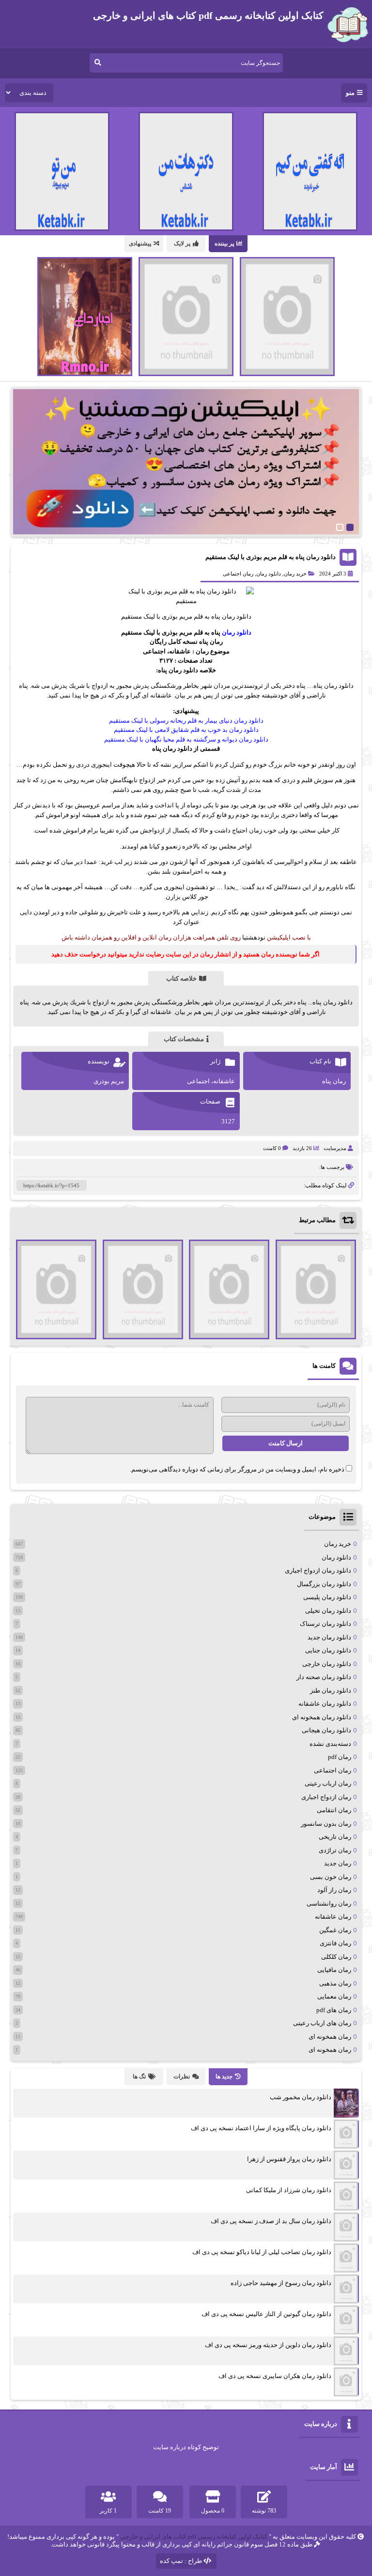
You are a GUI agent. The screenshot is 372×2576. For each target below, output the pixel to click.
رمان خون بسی (331, 1877)
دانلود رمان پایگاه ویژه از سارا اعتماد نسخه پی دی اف (261, 2128)
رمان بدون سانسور (326, 1824)
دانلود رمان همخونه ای (322, 1717)
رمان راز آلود (334, 1890)
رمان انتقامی (334, 1810)
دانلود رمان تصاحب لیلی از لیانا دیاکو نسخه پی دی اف (262, 2252)
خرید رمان (295, 574)
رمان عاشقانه (333, 1917)
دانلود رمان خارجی (327, 1664)
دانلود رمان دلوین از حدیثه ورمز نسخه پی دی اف (268, 2345)
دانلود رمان (269, 574)
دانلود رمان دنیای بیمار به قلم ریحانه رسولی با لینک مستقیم (186, 720)
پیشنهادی (140, 243)
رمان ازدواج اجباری (326, 1797)
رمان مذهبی (335, 1983)
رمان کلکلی (336, 1957)
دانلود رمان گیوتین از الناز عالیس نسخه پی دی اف (266, 2314)
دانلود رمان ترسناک (325, 1624)
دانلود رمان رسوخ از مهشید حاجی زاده (281, 2283)
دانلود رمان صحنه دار (324, 1677)
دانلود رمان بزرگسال (324, 1584)
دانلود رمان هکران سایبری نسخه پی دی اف (275, 2376)
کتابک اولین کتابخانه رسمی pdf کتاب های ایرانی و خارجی (194, 2537)
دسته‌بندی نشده (330, 1744)
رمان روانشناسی (329, 1903)
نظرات (182, 2076)
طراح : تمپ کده (181, 2561)
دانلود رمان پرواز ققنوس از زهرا (289, 2159)
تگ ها (139, 2076)
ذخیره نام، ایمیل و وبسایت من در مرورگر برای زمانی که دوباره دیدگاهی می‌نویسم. (237, 1469)
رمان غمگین (335, 1930)
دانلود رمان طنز (331, 1690)
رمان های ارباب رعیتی (322, 2023)
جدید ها (224, 2076)
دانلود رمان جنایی (328, 1650)
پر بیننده (224, 243)
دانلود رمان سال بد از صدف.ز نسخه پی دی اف (271, 2221)
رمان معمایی (334, 1996)
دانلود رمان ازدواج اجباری (318, 1570)
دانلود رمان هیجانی (326, 1730)
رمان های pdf (334, 2010)
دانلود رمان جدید (329, 1637)
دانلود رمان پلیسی (327, 1597)
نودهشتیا (254, 937)
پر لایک (182, 243)
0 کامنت (272, 1148)
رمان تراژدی (335, 1850)
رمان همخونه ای (330, 2037)
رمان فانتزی (335, 1943)
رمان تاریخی (335, 1837)
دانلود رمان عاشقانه (325, 1704)
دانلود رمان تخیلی (328, 1611)
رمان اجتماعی (238, 574)
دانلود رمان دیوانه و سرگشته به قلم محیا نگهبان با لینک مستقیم (186, 739)
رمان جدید (338, 1863)
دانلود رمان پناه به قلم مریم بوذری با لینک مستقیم (271, 557)
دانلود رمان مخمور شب (301, 2097)
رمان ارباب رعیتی (328, 1783)
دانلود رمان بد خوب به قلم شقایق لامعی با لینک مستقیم (186, 730)
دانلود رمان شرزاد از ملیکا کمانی (289, 2190)
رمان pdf (340, 1757)
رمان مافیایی (334, 1970)
